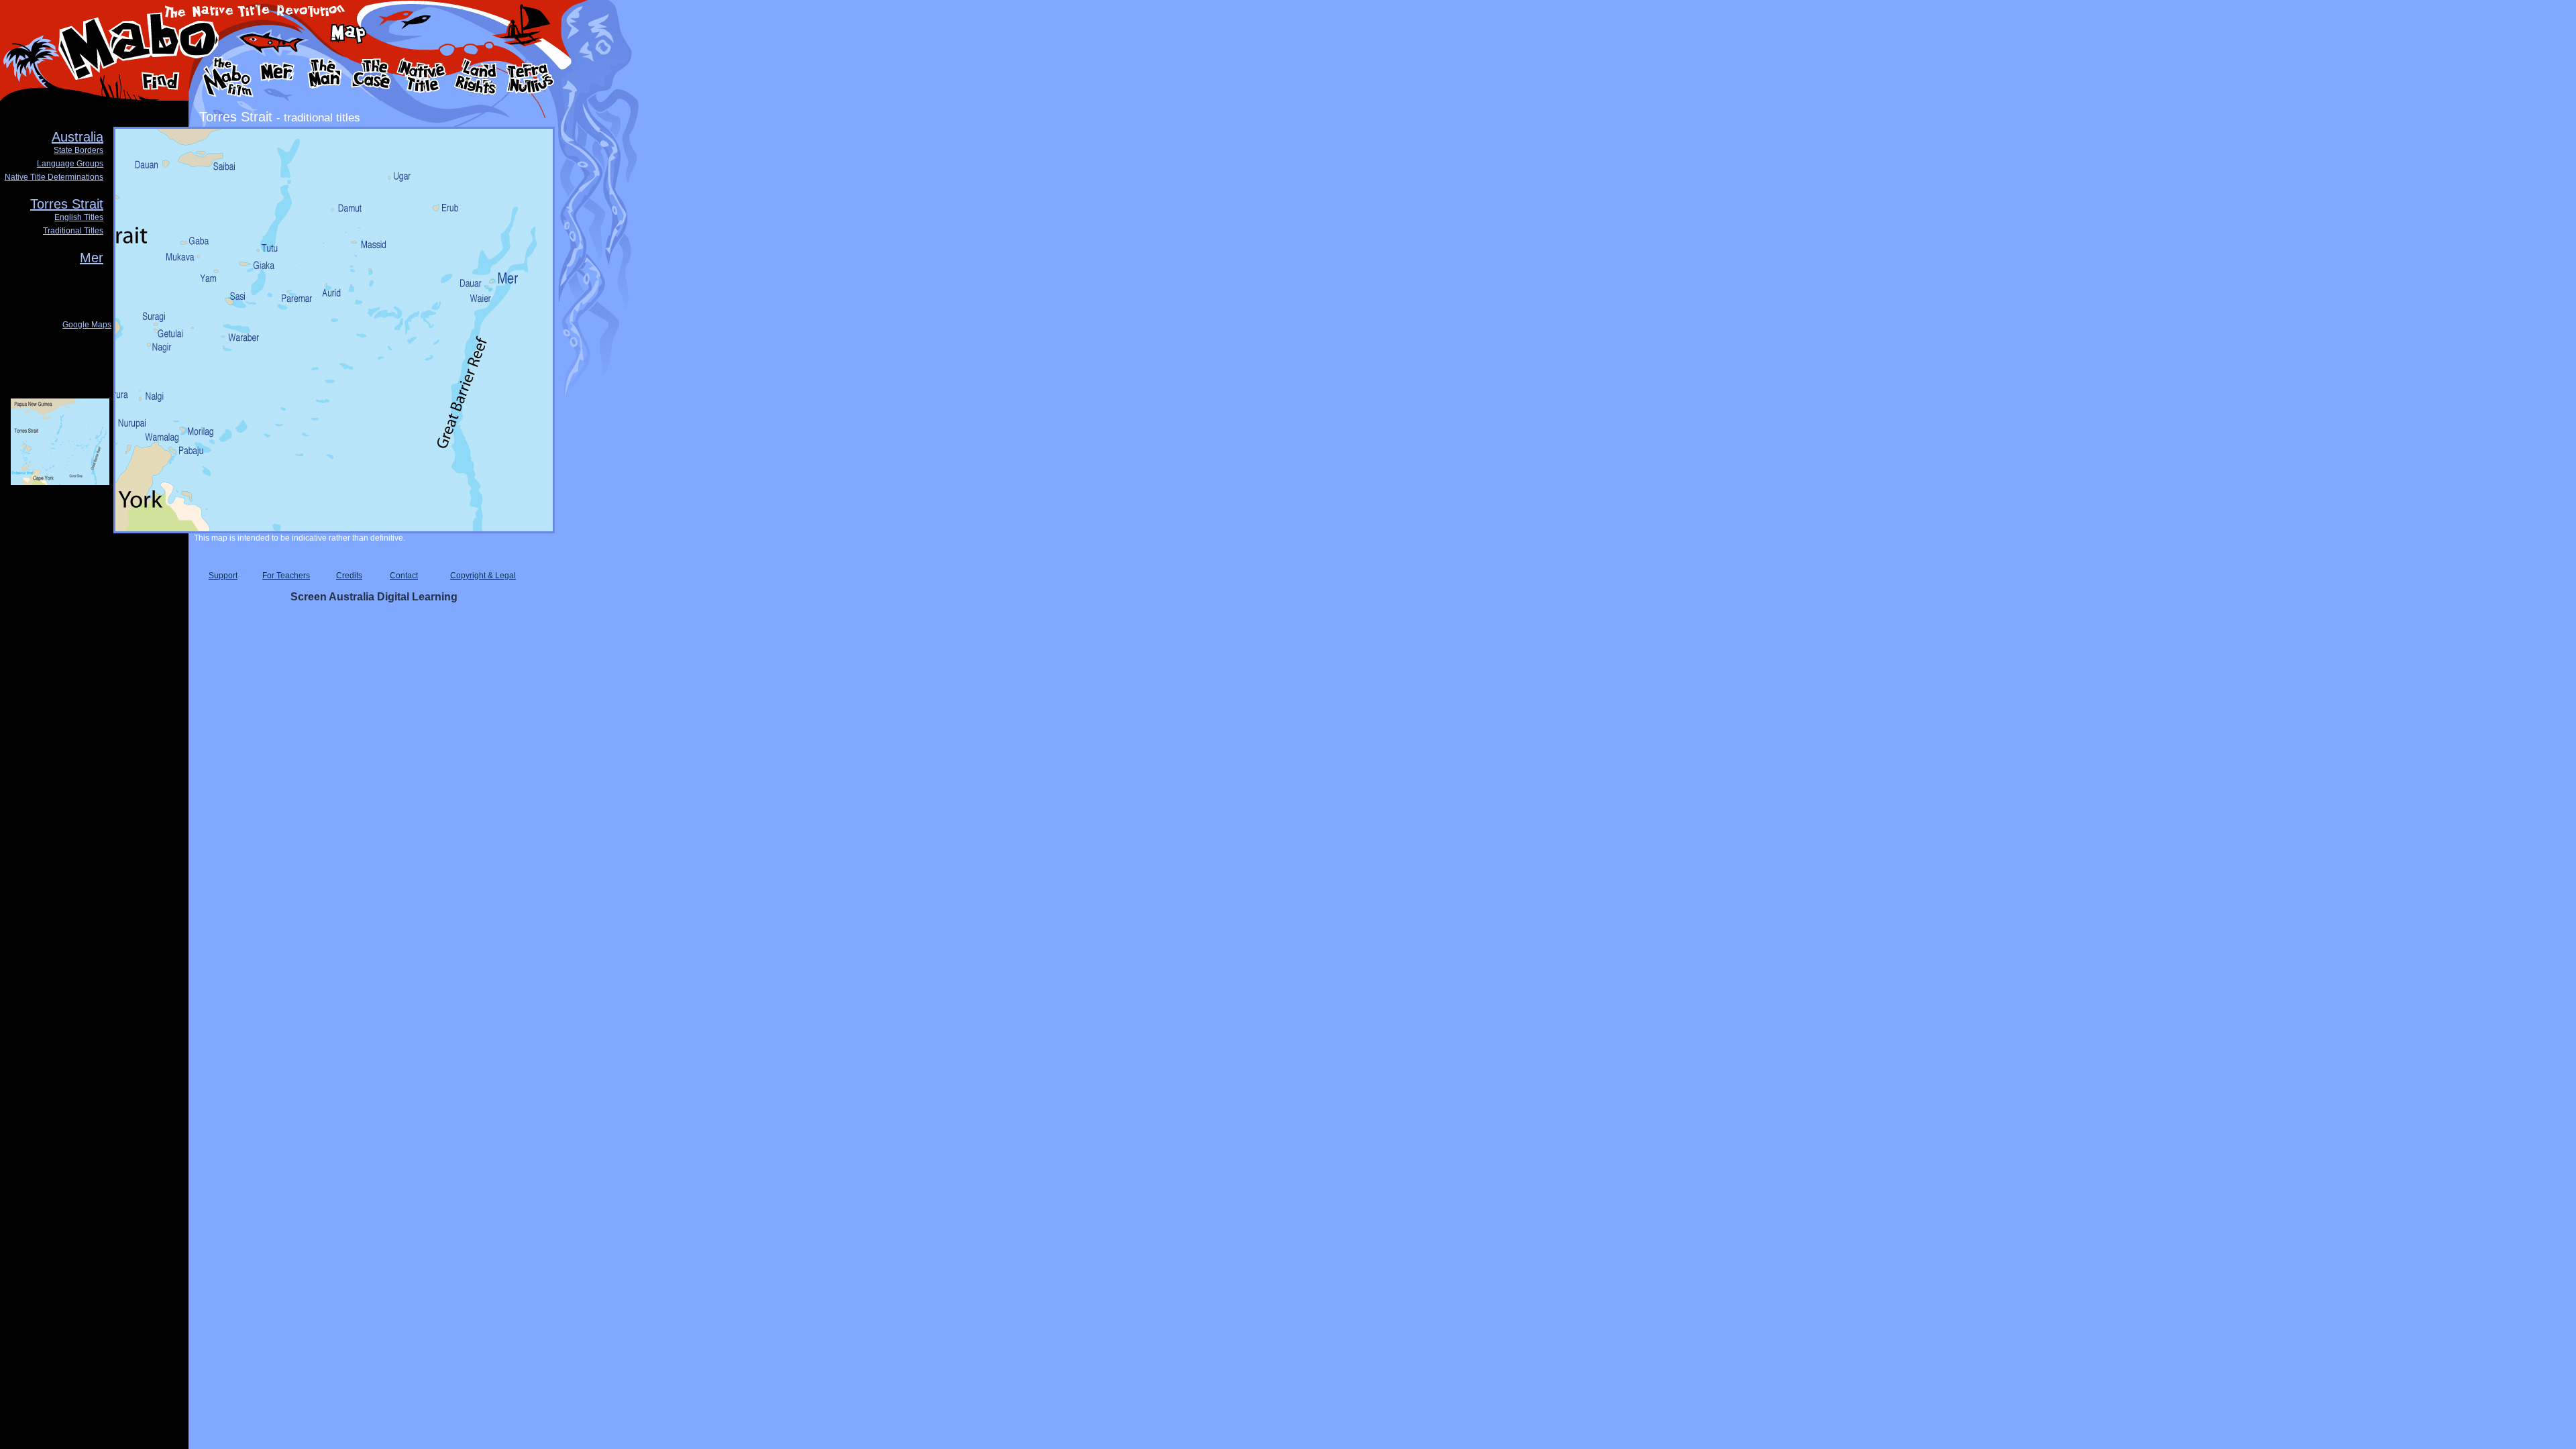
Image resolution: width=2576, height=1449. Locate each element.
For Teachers (286, 576)
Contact (404, 576)
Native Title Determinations (54, 177)
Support (223, 576)
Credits (349, 576)
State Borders (78, 150)
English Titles (79, 217)
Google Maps (87, 325)
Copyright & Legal (483, 576)
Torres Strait (67, 204)
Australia (77, 137)
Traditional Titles (73, 231)
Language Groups (70, 164)
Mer (92, 258)
